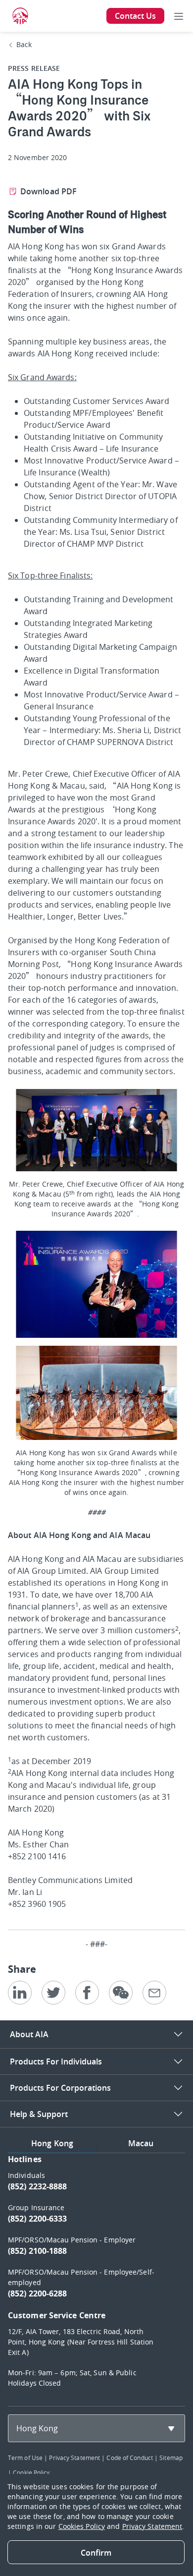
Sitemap (171, 2458)
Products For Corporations (60, 2088)
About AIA (29, 2034)
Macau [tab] (141, 2143)
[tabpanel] (96, 2276)
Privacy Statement (74, 2458)
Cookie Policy (31, 2472)
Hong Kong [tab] (52, 2143)
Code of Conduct (130, 2458)
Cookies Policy (82, 2526)
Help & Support (39, 2114)
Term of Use (25, 2458)
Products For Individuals (56, 2061)
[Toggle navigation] (179, 16)
